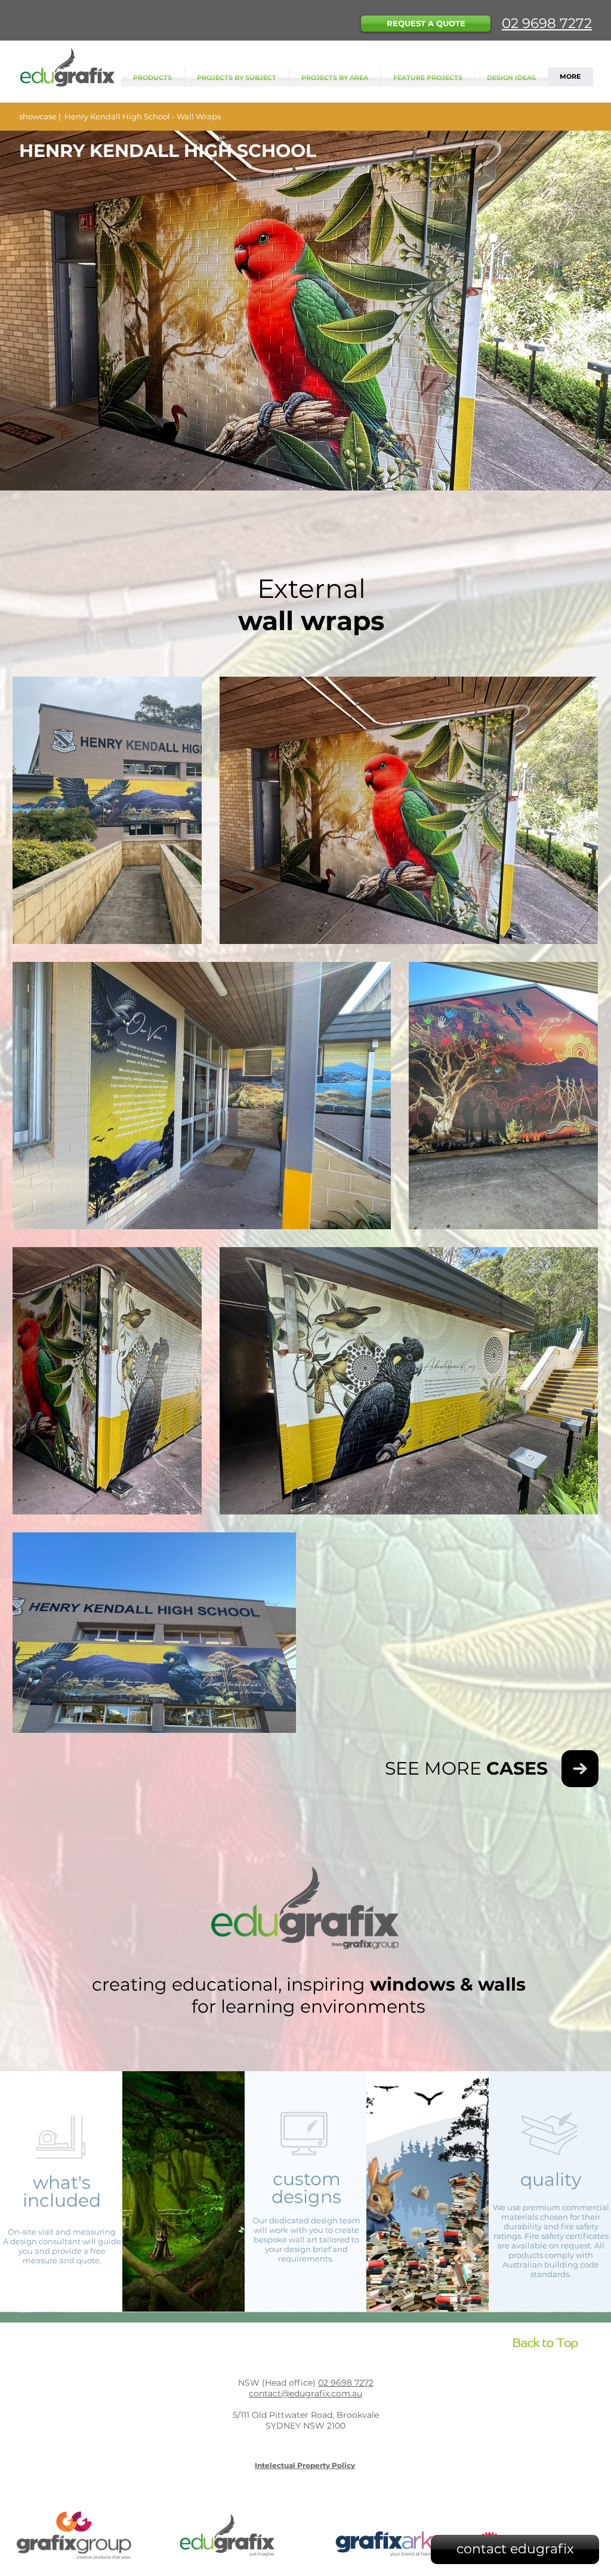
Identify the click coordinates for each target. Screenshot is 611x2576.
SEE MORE (466, 1768)
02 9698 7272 (547, 23)
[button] (426, 24)
